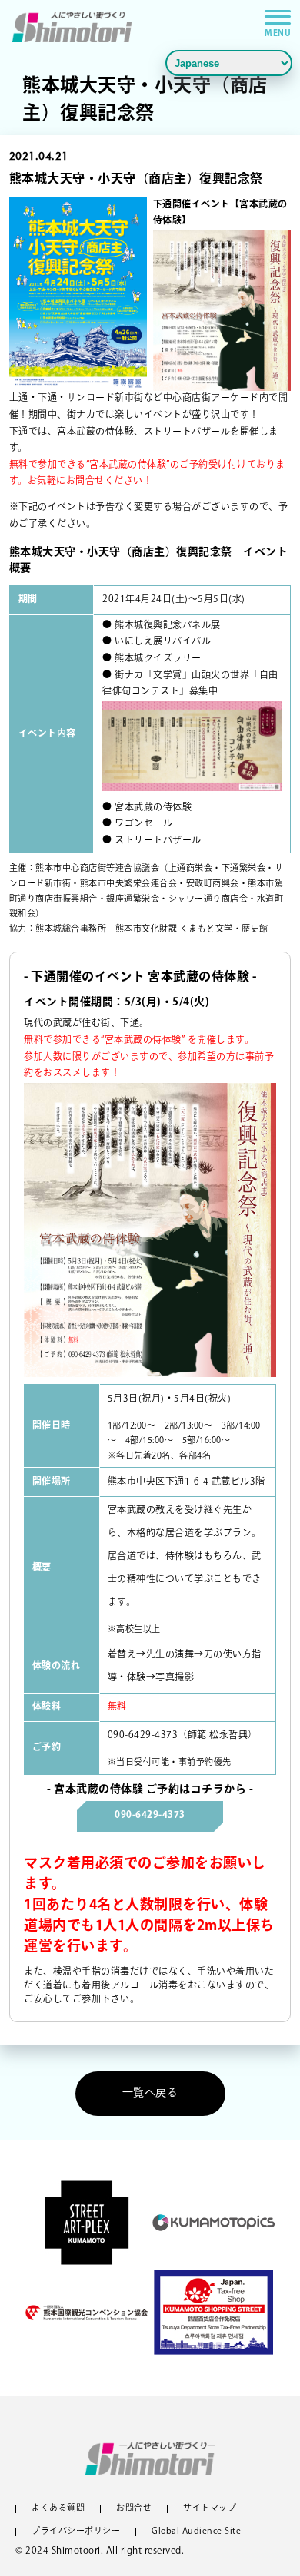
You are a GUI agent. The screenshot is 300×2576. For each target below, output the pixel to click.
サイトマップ (210, 2509)
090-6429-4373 (143, 1736)
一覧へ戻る (150, 2093)
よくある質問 (58, 2509)
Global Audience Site (196, 2532)
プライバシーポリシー (76, 2532)
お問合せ (134, 2509)
